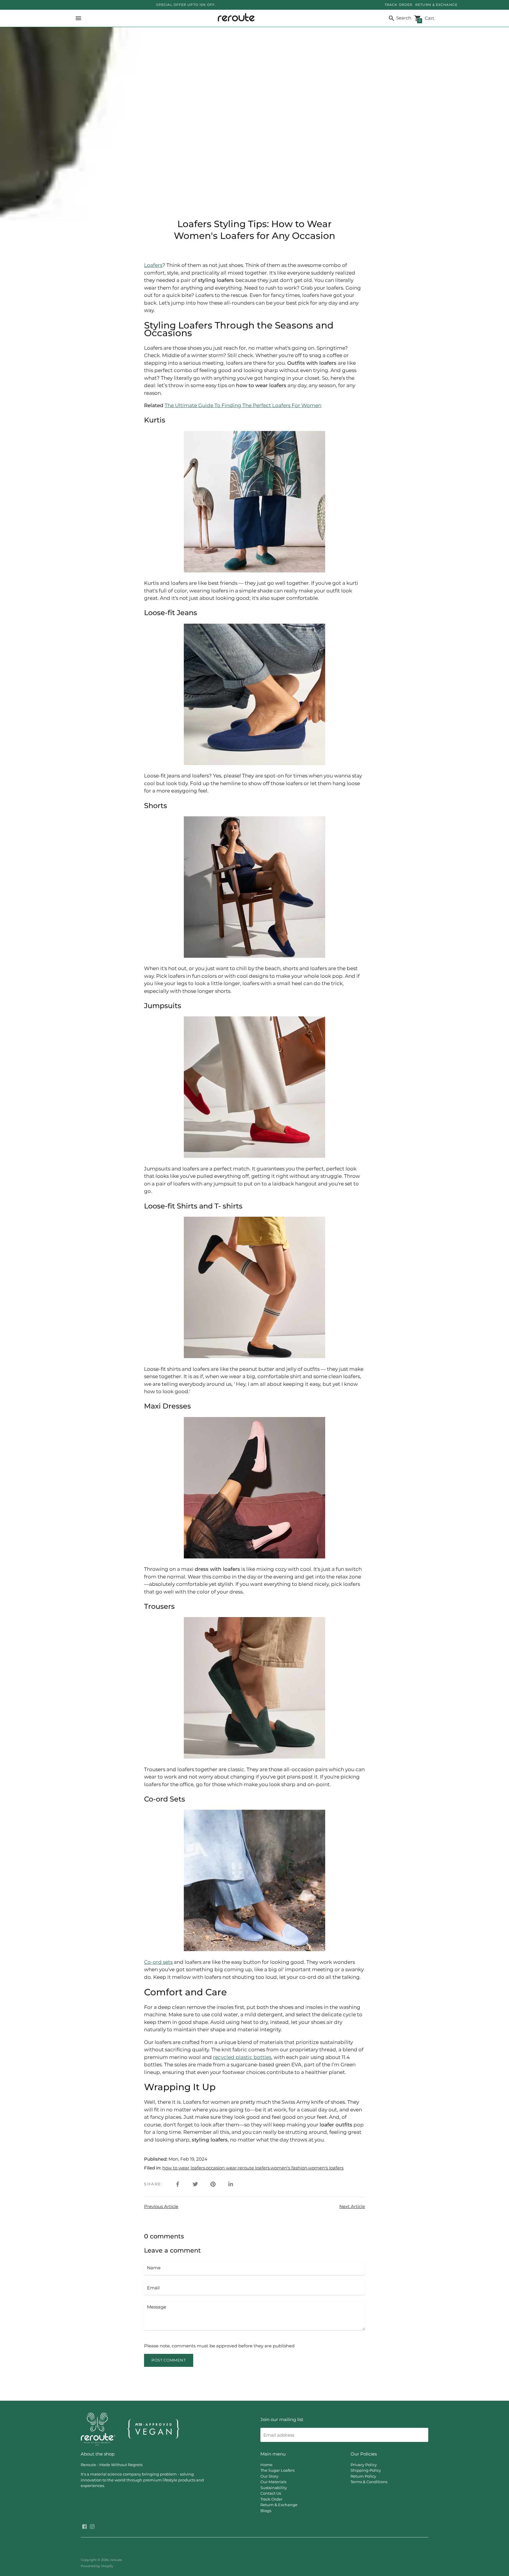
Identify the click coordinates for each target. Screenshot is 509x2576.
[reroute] (235, 18)
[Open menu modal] (78, 18)
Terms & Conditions (369, 2482)
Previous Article (161, 2206)
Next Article (352, 2206)
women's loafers (326, 2168)
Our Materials (273, 2482)
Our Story (269, 2476)
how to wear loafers (184, 2168)
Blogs (266, 2511)
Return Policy (363, 2476)
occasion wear (221, 2168)
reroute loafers (254, 2168)
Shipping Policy (366, 2470)
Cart (426, 19)
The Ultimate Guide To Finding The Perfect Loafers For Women (243, 405)
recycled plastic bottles (242, 2057)
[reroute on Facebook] (85, 2526)
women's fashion (289, 2168)
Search (403, 18)
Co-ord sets (158, 1962)
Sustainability (274, 2488)
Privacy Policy (364, 2465)
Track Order (271, 2499)
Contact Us (271, 2493)
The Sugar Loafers (277, 2470)
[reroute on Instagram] (92, 2526)
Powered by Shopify (97, 2566)
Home (266, 2465)
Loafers (153, 265)
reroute (116, 2560)
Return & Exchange (279, 2505)
